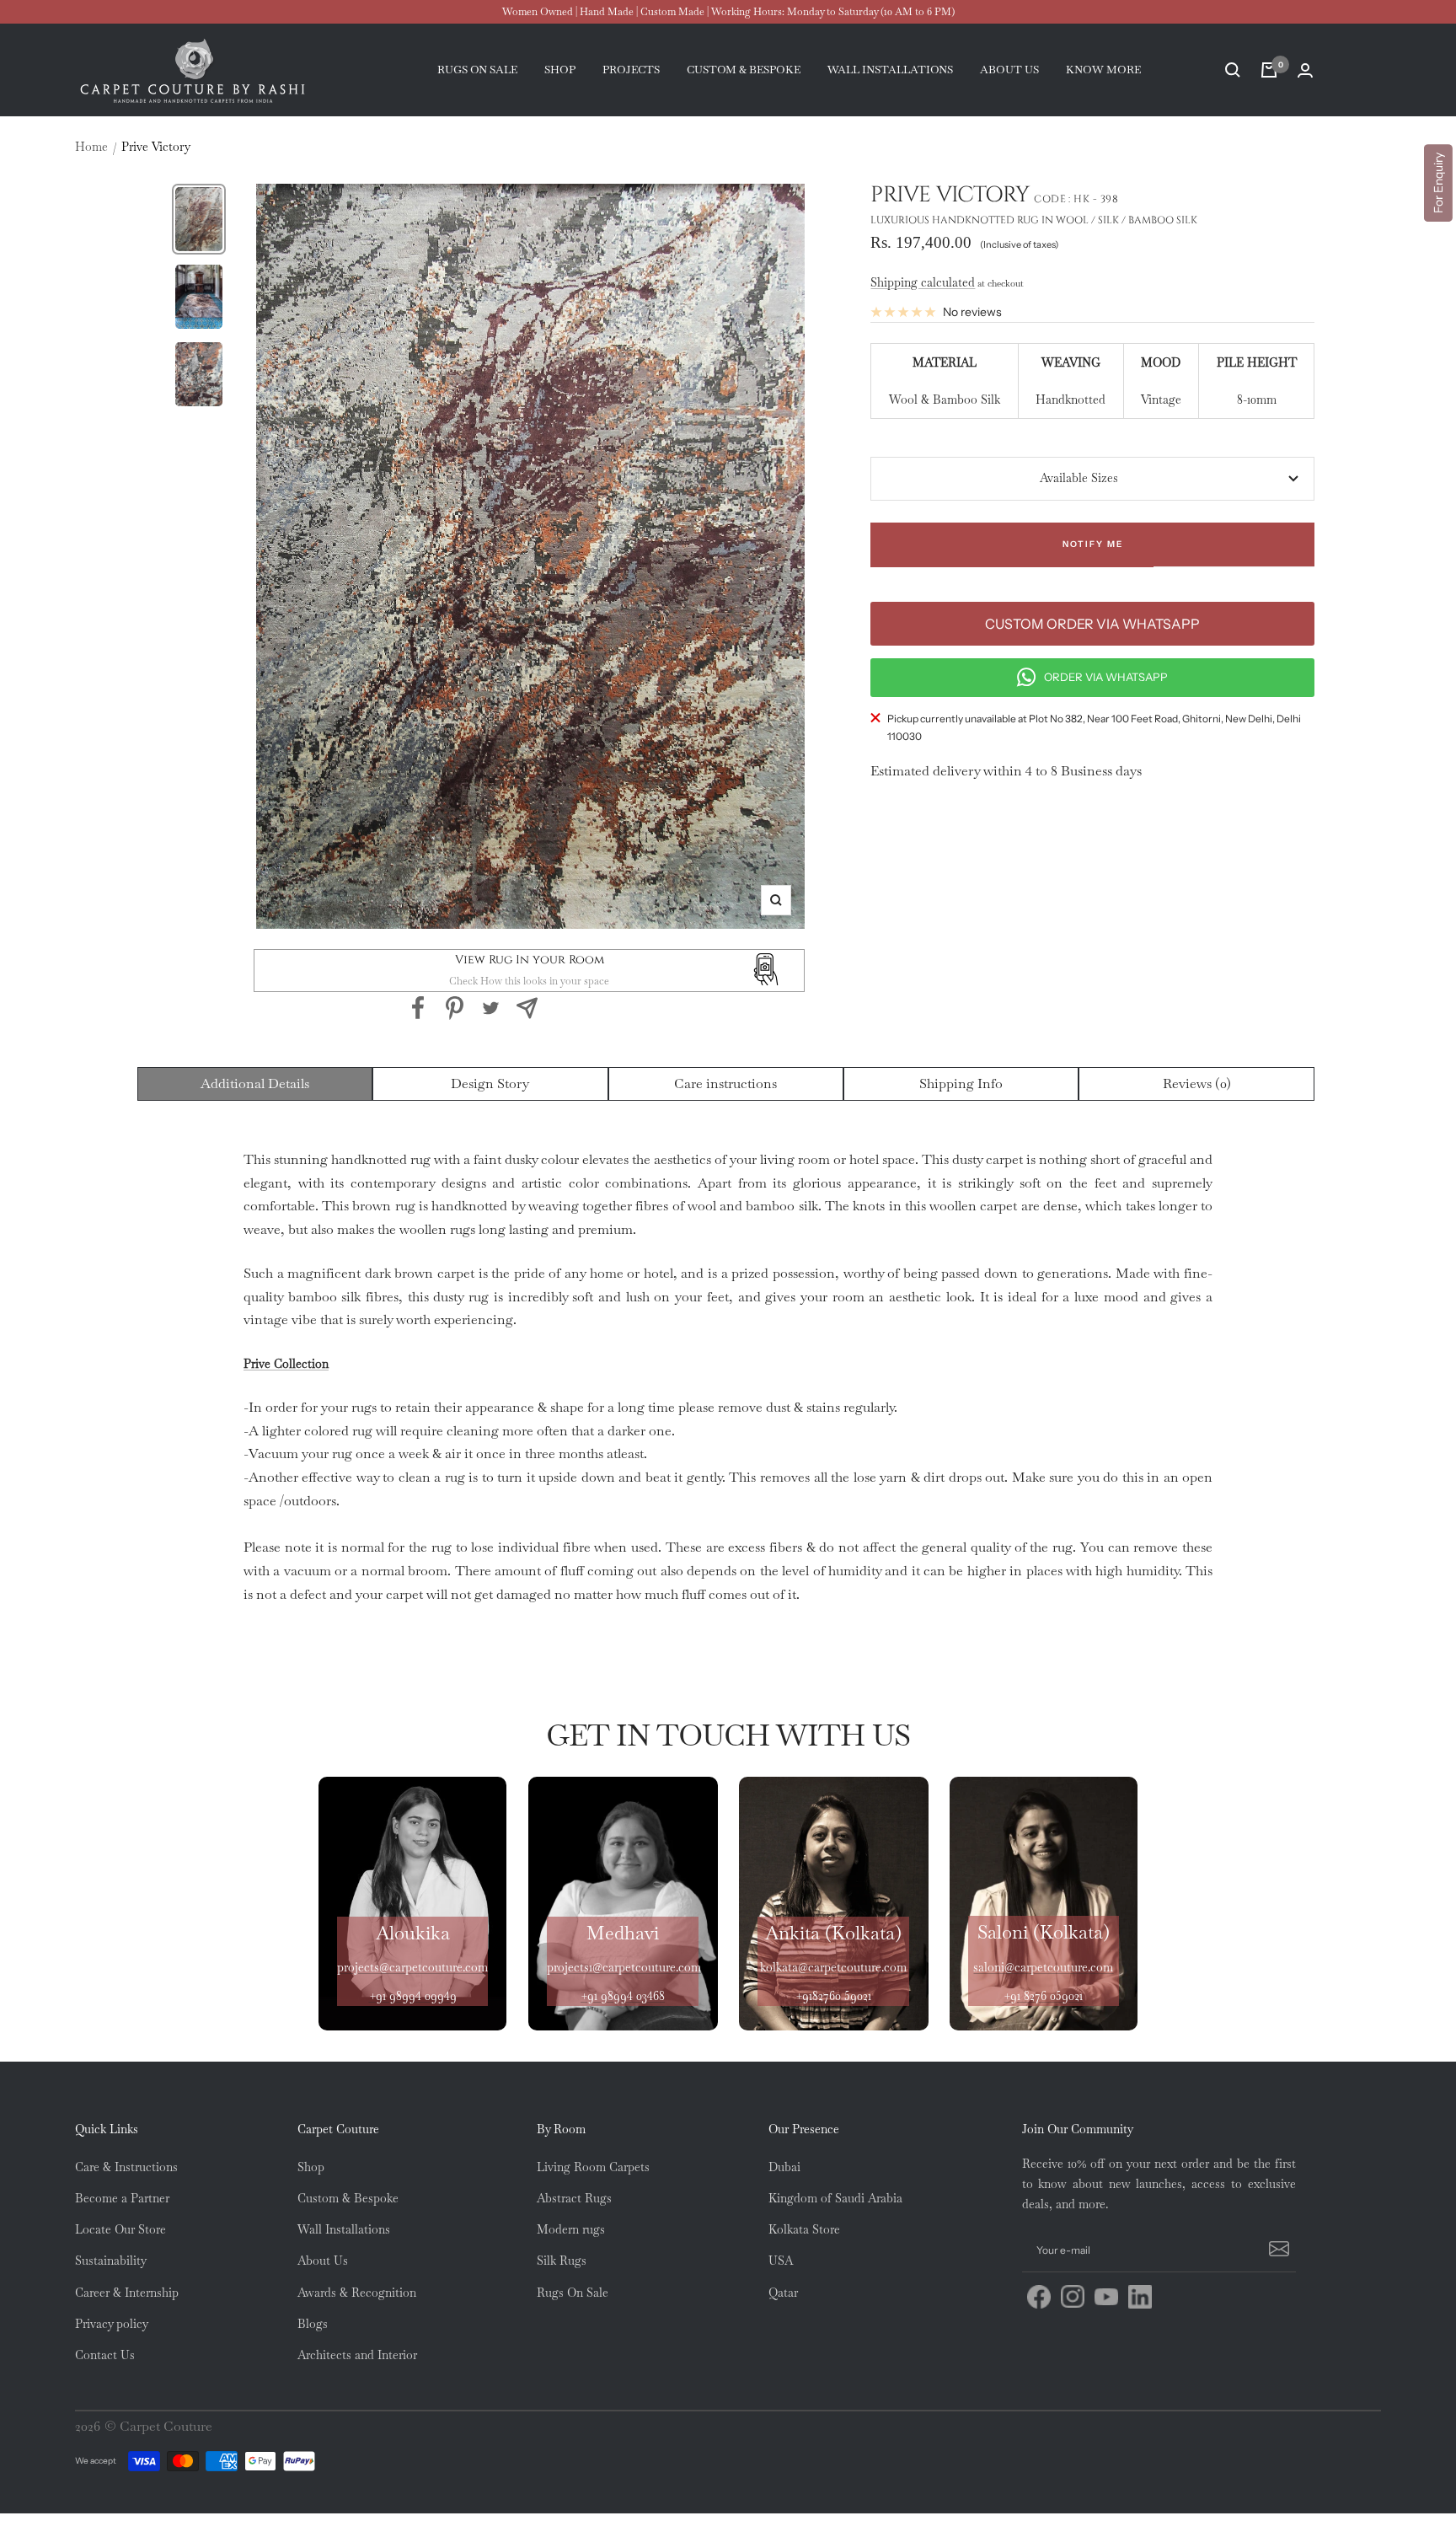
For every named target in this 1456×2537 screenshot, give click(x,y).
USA (781, 2261)
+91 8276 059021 (1043, 1996)
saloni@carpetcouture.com (1043, 1967)
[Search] (1233, 70)
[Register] (1277, 2250)
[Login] (1305, 70)
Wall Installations (344, 2229)
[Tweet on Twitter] (491, 1008)
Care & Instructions (126, 2167)
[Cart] (1269, 70)
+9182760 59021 (833, 1996)
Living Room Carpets (593, 2167)
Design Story (490, 1083)
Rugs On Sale (573, 2293)
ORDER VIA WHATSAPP (1106, 677)
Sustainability (111, 2261)
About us (1009, 70)
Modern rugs (571, 2229)
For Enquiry (1438, 183)
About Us (323, 2261)
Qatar (783, 2293)
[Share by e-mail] (527, 1008)
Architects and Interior (357, 2355)
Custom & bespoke (744, 70)
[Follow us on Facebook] (1039, 2297)
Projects (631, 70)
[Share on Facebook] (418, 1008)
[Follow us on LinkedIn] (1140, 2297)
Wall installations (890, 70)
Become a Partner (122, 2198)
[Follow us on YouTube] (1106, 2297)
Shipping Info (961, 1083)
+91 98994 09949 (413, 1996)
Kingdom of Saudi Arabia (835, 2198)
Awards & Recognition (357, 2293)
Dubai (784, 2167)
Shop (560, 70)
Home (91, 147)
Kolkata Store (804, 2229)
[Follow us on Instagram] (1073, 2297)
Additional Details (255, 1083)
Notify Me (1093, 544)
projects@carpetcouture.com (412, 1967)
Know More (1103, 70)
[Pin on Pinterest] (455, 1008)
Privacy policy (112, 2324)
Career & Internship (127, 2293)
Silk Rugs (562, 2261)
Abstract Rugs (574, 2198)
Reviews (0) (1197, 1083)
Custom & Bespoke (348, 2198)
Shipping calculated (923, 282)
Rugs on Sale (477, 70)
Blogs (313, 2324)
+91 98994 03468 (623, 1996)
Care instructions (725, 1083)
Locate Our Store (120, 2229)
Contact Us (105, 2355)
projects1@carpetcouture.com (624, 1967)
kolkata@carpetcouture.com (833, 1967)
